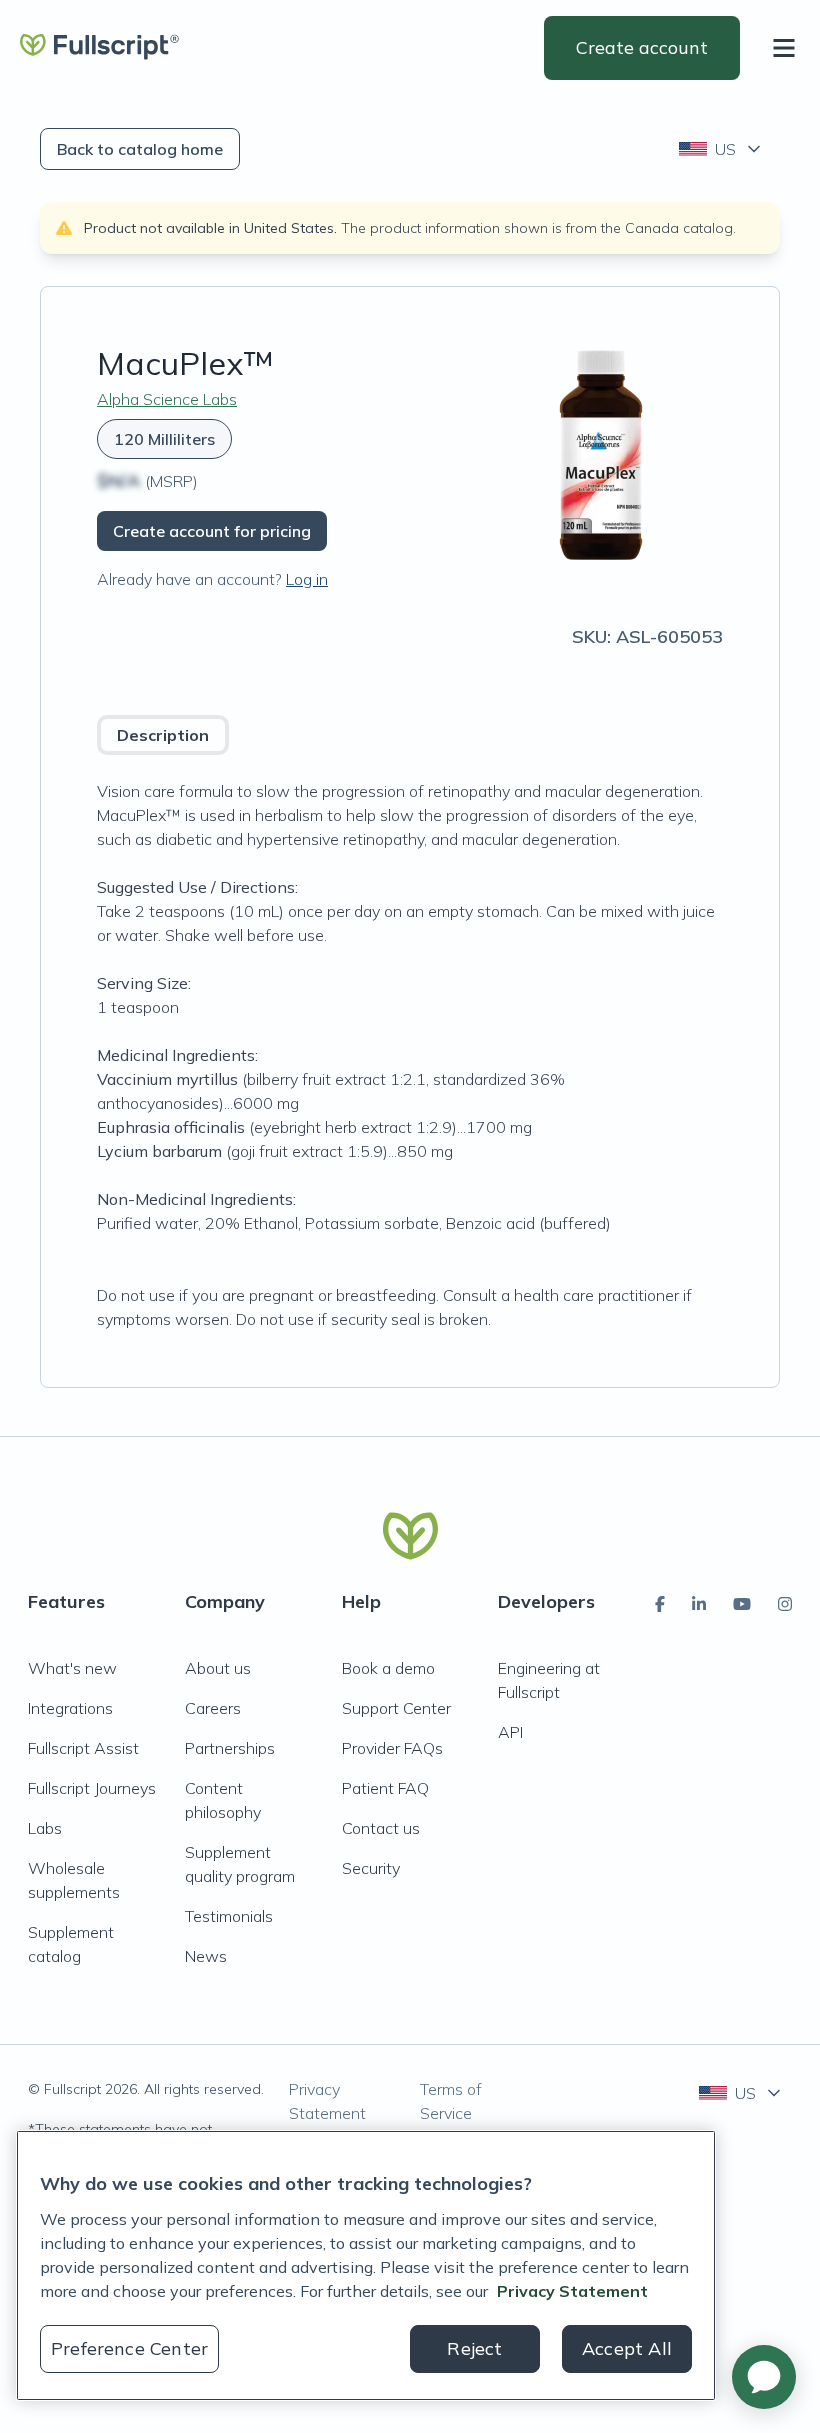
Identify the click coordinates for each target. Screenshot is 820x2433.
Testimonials (229, 1916)
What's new (72, 1668)
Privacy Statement (327, 2101)
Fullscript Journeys (92, 1788)
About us (218, 1668)
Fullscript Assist (83, 1748)
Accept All (627, 2348)
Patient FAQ (385, 1788)
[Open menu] (788, 48)
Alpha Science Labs (167, 399)
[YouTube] (742, 1604)
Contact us (381, 1828)
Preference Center (129, 2348)
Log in (307, 579)
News (206, 1956)
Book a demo (388, 1668)
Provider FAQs (392, 1748)
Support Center (396, 1708)
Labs (45, 1828)
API (510, 1732)
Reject (474, 2348)
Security (371, 1868)
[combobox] (721, 149)
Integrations (70, 1708)
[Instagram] (785, 1604)
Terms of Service (451, 2101)
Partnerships (230, 1748)
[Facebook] (660, 1604)
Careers (213, 1708)
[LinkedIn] (699, 1604)
